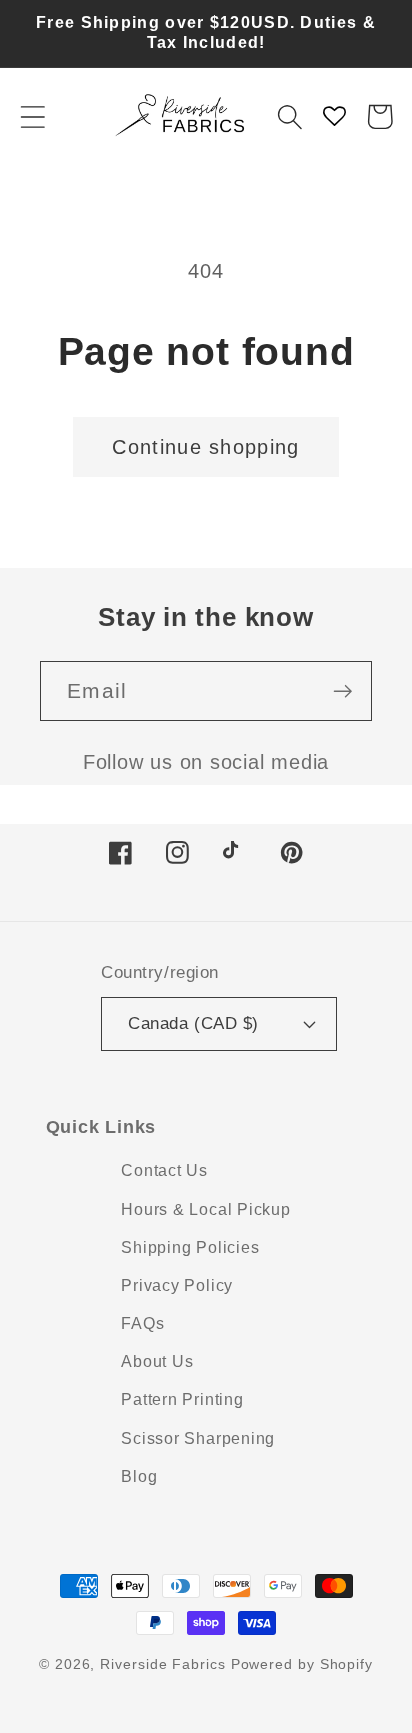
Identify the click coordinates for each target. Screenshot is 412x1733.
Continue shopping (205, 447)
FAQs (142, 1323)
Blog (139, 1476)
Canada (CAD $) (193, 1023)
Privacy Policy (177, 1285)
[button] (32, 116)
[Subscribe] (342, 691)
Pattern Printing (182, 1399)
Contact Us (164, 1170)
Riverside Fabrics (162, 1664)
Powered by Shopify (302, 1664)
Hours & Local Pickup (206, 1209)
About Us (157, 1361)
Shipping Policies (190, 1247)
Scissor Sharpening (198, 1438)
